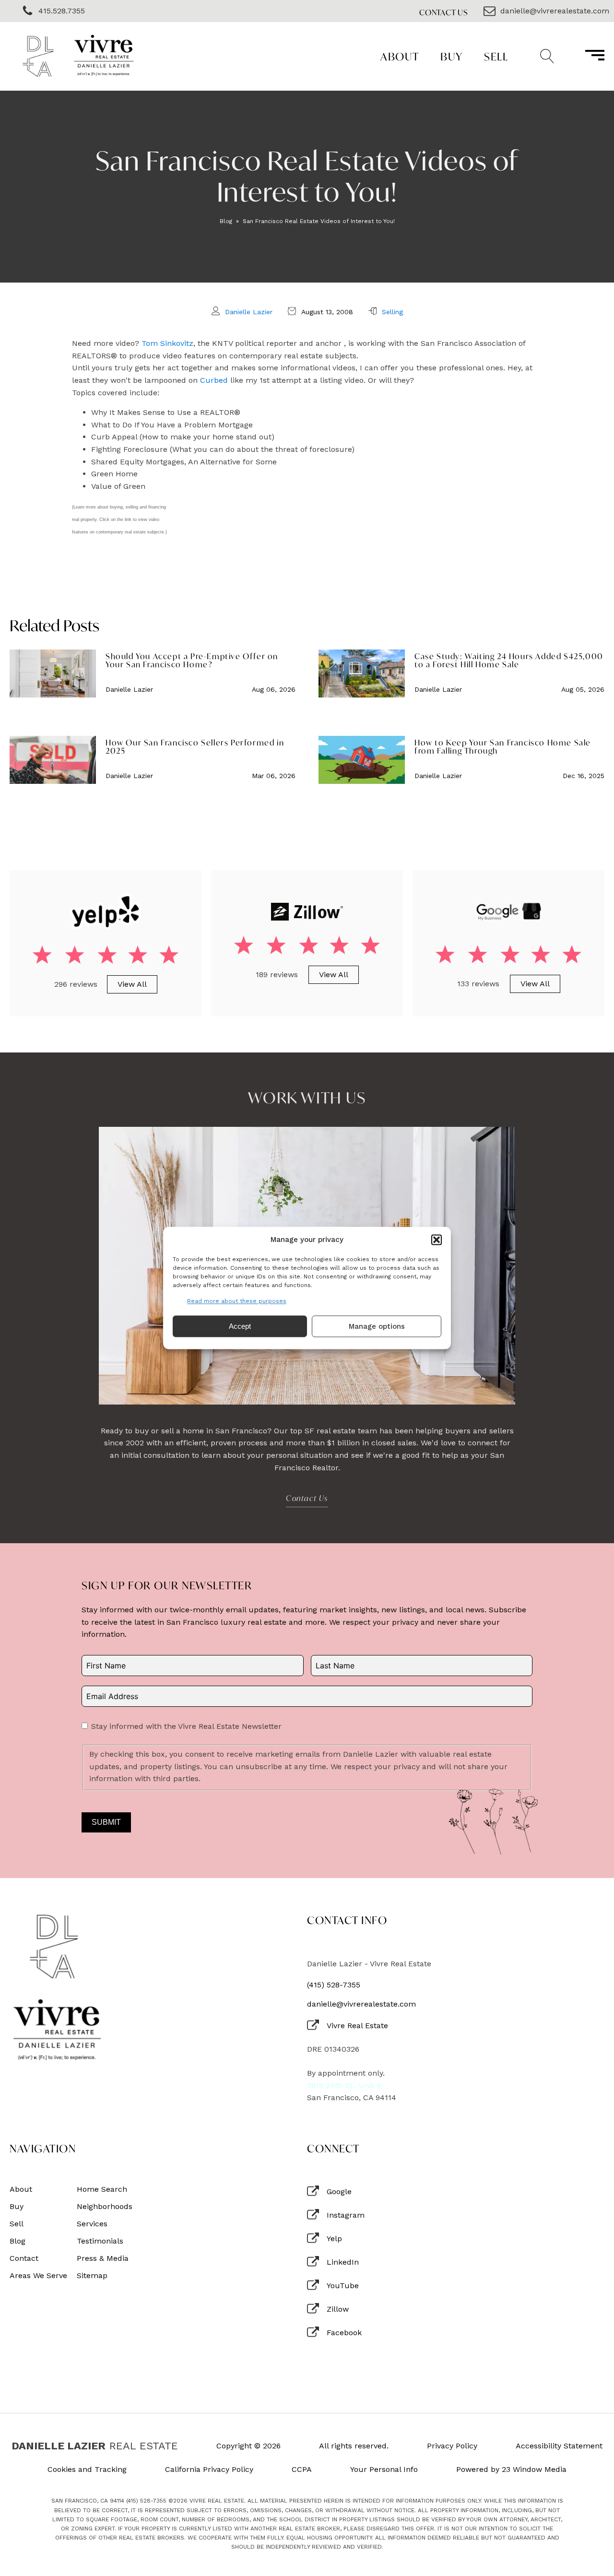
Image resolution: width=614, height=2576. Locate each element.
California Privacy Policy (209, 2470)
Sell (496, 56)
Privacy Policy (452, 2446)
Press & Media (103, 2258)
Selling (392, 312)
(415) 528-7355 (334, 1985)
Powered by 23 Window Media (511, 2470)
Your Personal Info (384, 2470)
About (400, 56)
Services (92, 2224)
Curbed (214, 380)
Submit (106, 1822)
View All (132, 984)
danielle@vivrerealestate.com (361, 2004)
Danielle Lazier (249, 312)
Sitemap (92, 2276)
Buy (452, 56)
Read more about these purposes (237, 1301)
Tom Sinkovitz (167, 343)
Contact (24, 2258)
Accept (240, 1326)
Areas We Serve (38, 2276)
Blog (226, 221)
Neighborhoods (105, 2207)
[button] (437, 1240)
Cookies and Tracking (87, 2470)
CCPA (302, 2470)
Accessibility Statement (559, 2446)
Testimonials (100, 2241)
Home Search (102, 2189)
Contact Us (444, 12)
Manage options (377, 1326)
